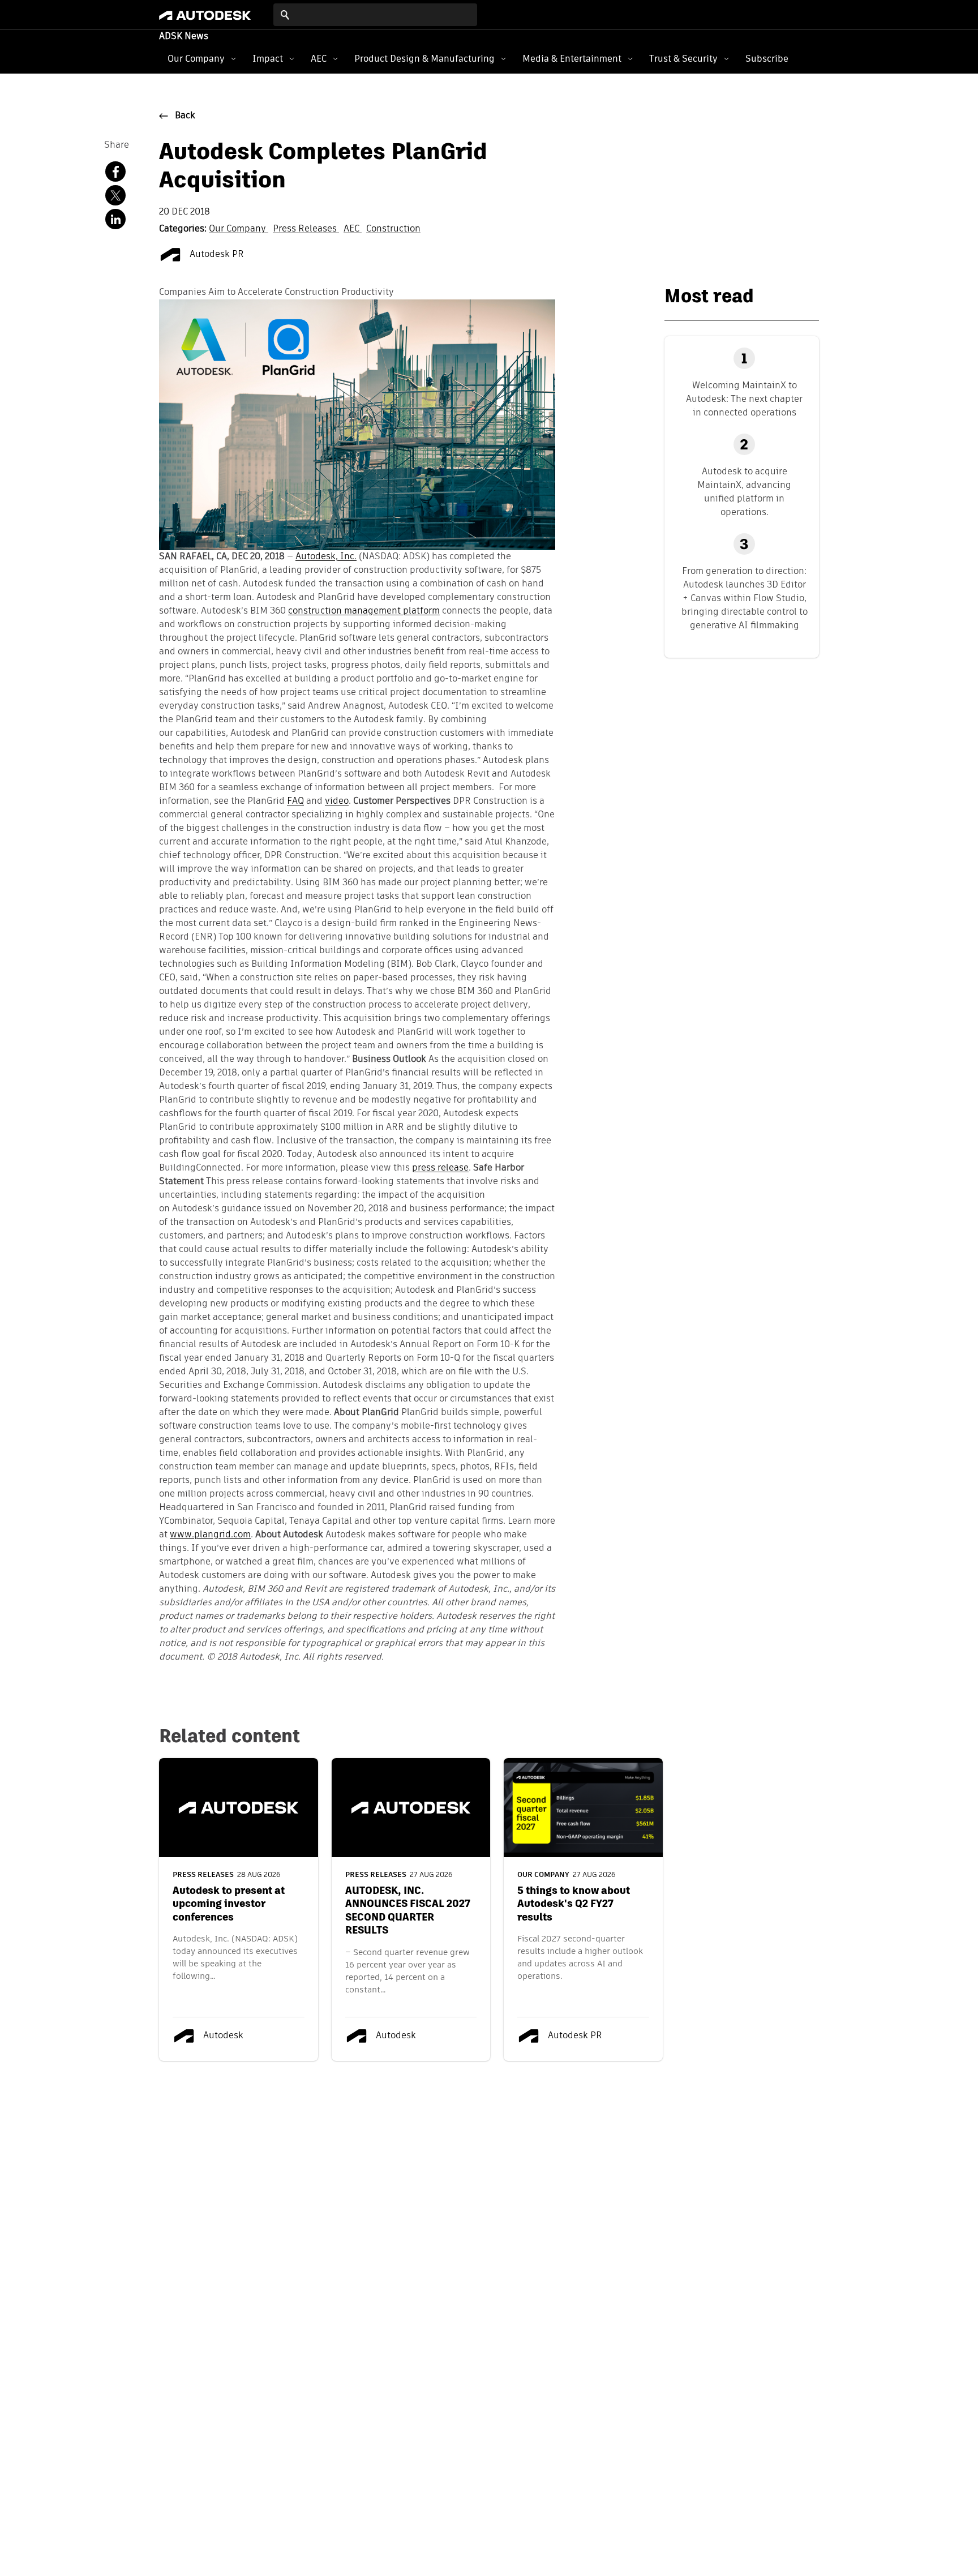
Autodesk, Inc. (326, 557)
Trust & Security (683, 59)
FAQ (295, 801)
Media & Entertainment (572, 59)
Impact (268, 59)
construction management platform (364, 611)
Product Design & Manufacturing (424, 59)
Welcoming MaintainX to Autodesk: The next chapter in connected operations (744, 399)
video (337, 801)
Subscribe (767, 59)
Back (185, 116)
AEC (319, 59)
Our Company (196, 59)
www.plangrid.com (210, 1535)
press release (440, 1168)
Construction (393, 229)
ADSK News (184, 37)
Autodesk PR (216, 255)
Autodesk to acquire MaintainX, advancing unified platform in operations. (744, 492)
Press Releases (306, 229)
